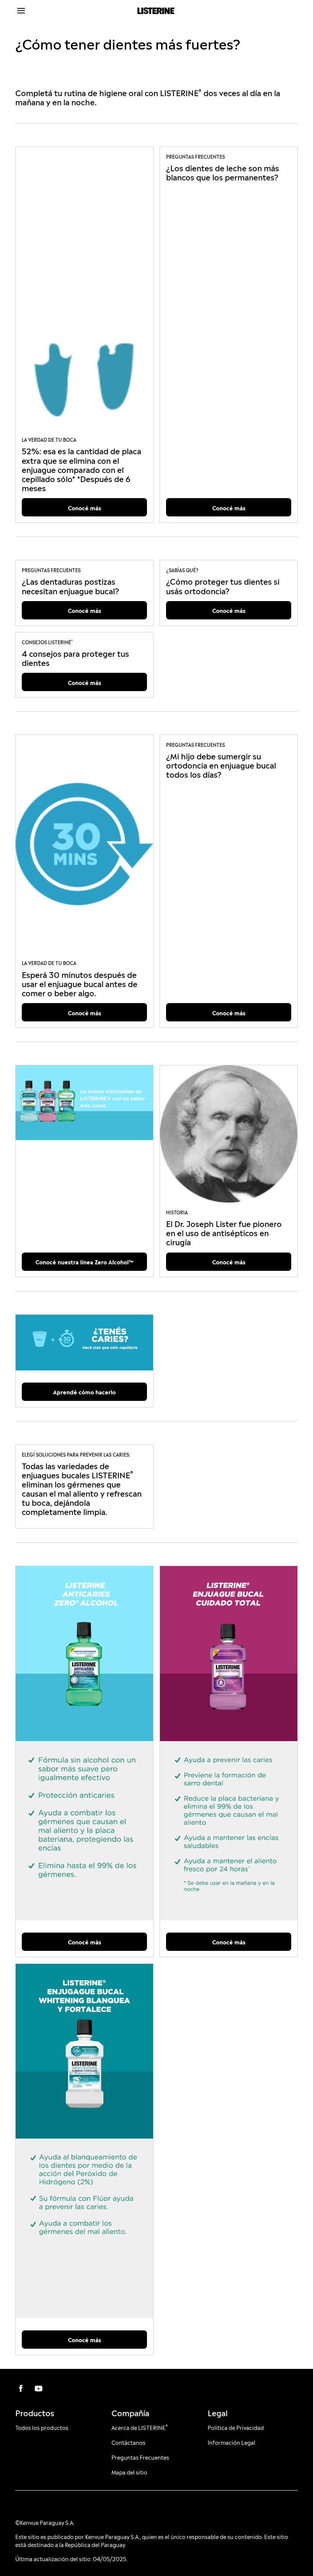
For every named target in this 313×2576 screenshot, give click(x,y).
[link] (84, 289)
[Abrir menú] (51, 11)
